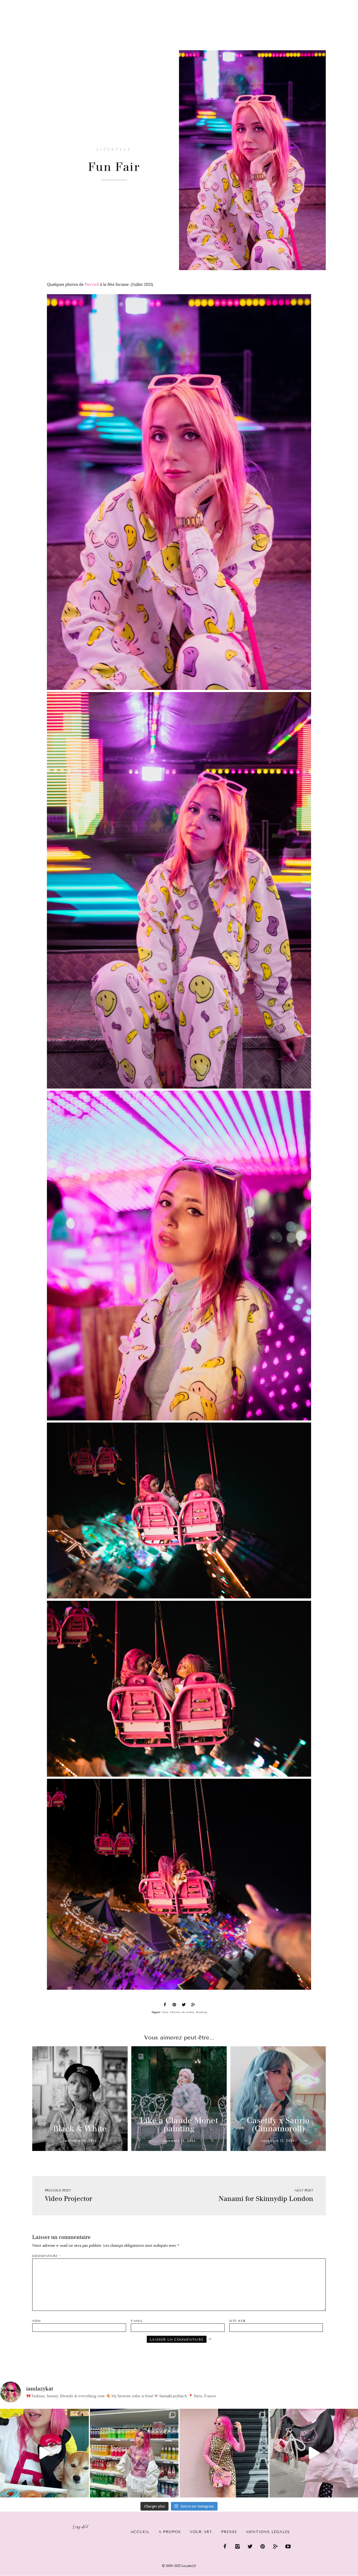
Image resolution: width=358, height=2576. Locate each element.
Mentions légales (268, 2532)
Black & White (80, 2129)
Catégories (24, 8)
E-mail (137, 2321)
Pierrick (92, 284)
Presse (324, 3)
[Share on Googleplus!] (193, 2005)
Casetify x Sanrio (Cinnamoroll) (278, 2125)
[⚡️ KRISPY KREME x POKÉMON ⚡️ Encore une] (44, 2453)
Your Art (201, 2532)
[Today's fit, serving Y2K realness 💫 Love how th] (134, 2453)
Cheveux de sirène (182, 2012)
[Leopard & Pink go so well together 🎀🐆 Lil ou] (224, 2453)
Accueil (140, 2532)
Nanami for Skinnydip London (266, 2199)
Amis (165, 2012)
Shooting (201, 2012)
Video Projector (69, 2199)
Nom (36, 2321)
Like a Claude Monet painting (179, 2125)
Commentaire (46, 2256)
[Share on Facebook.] (165, 2005)
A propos (170, 2532)
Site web (237, 2321)
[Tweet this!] (184, 2005)
